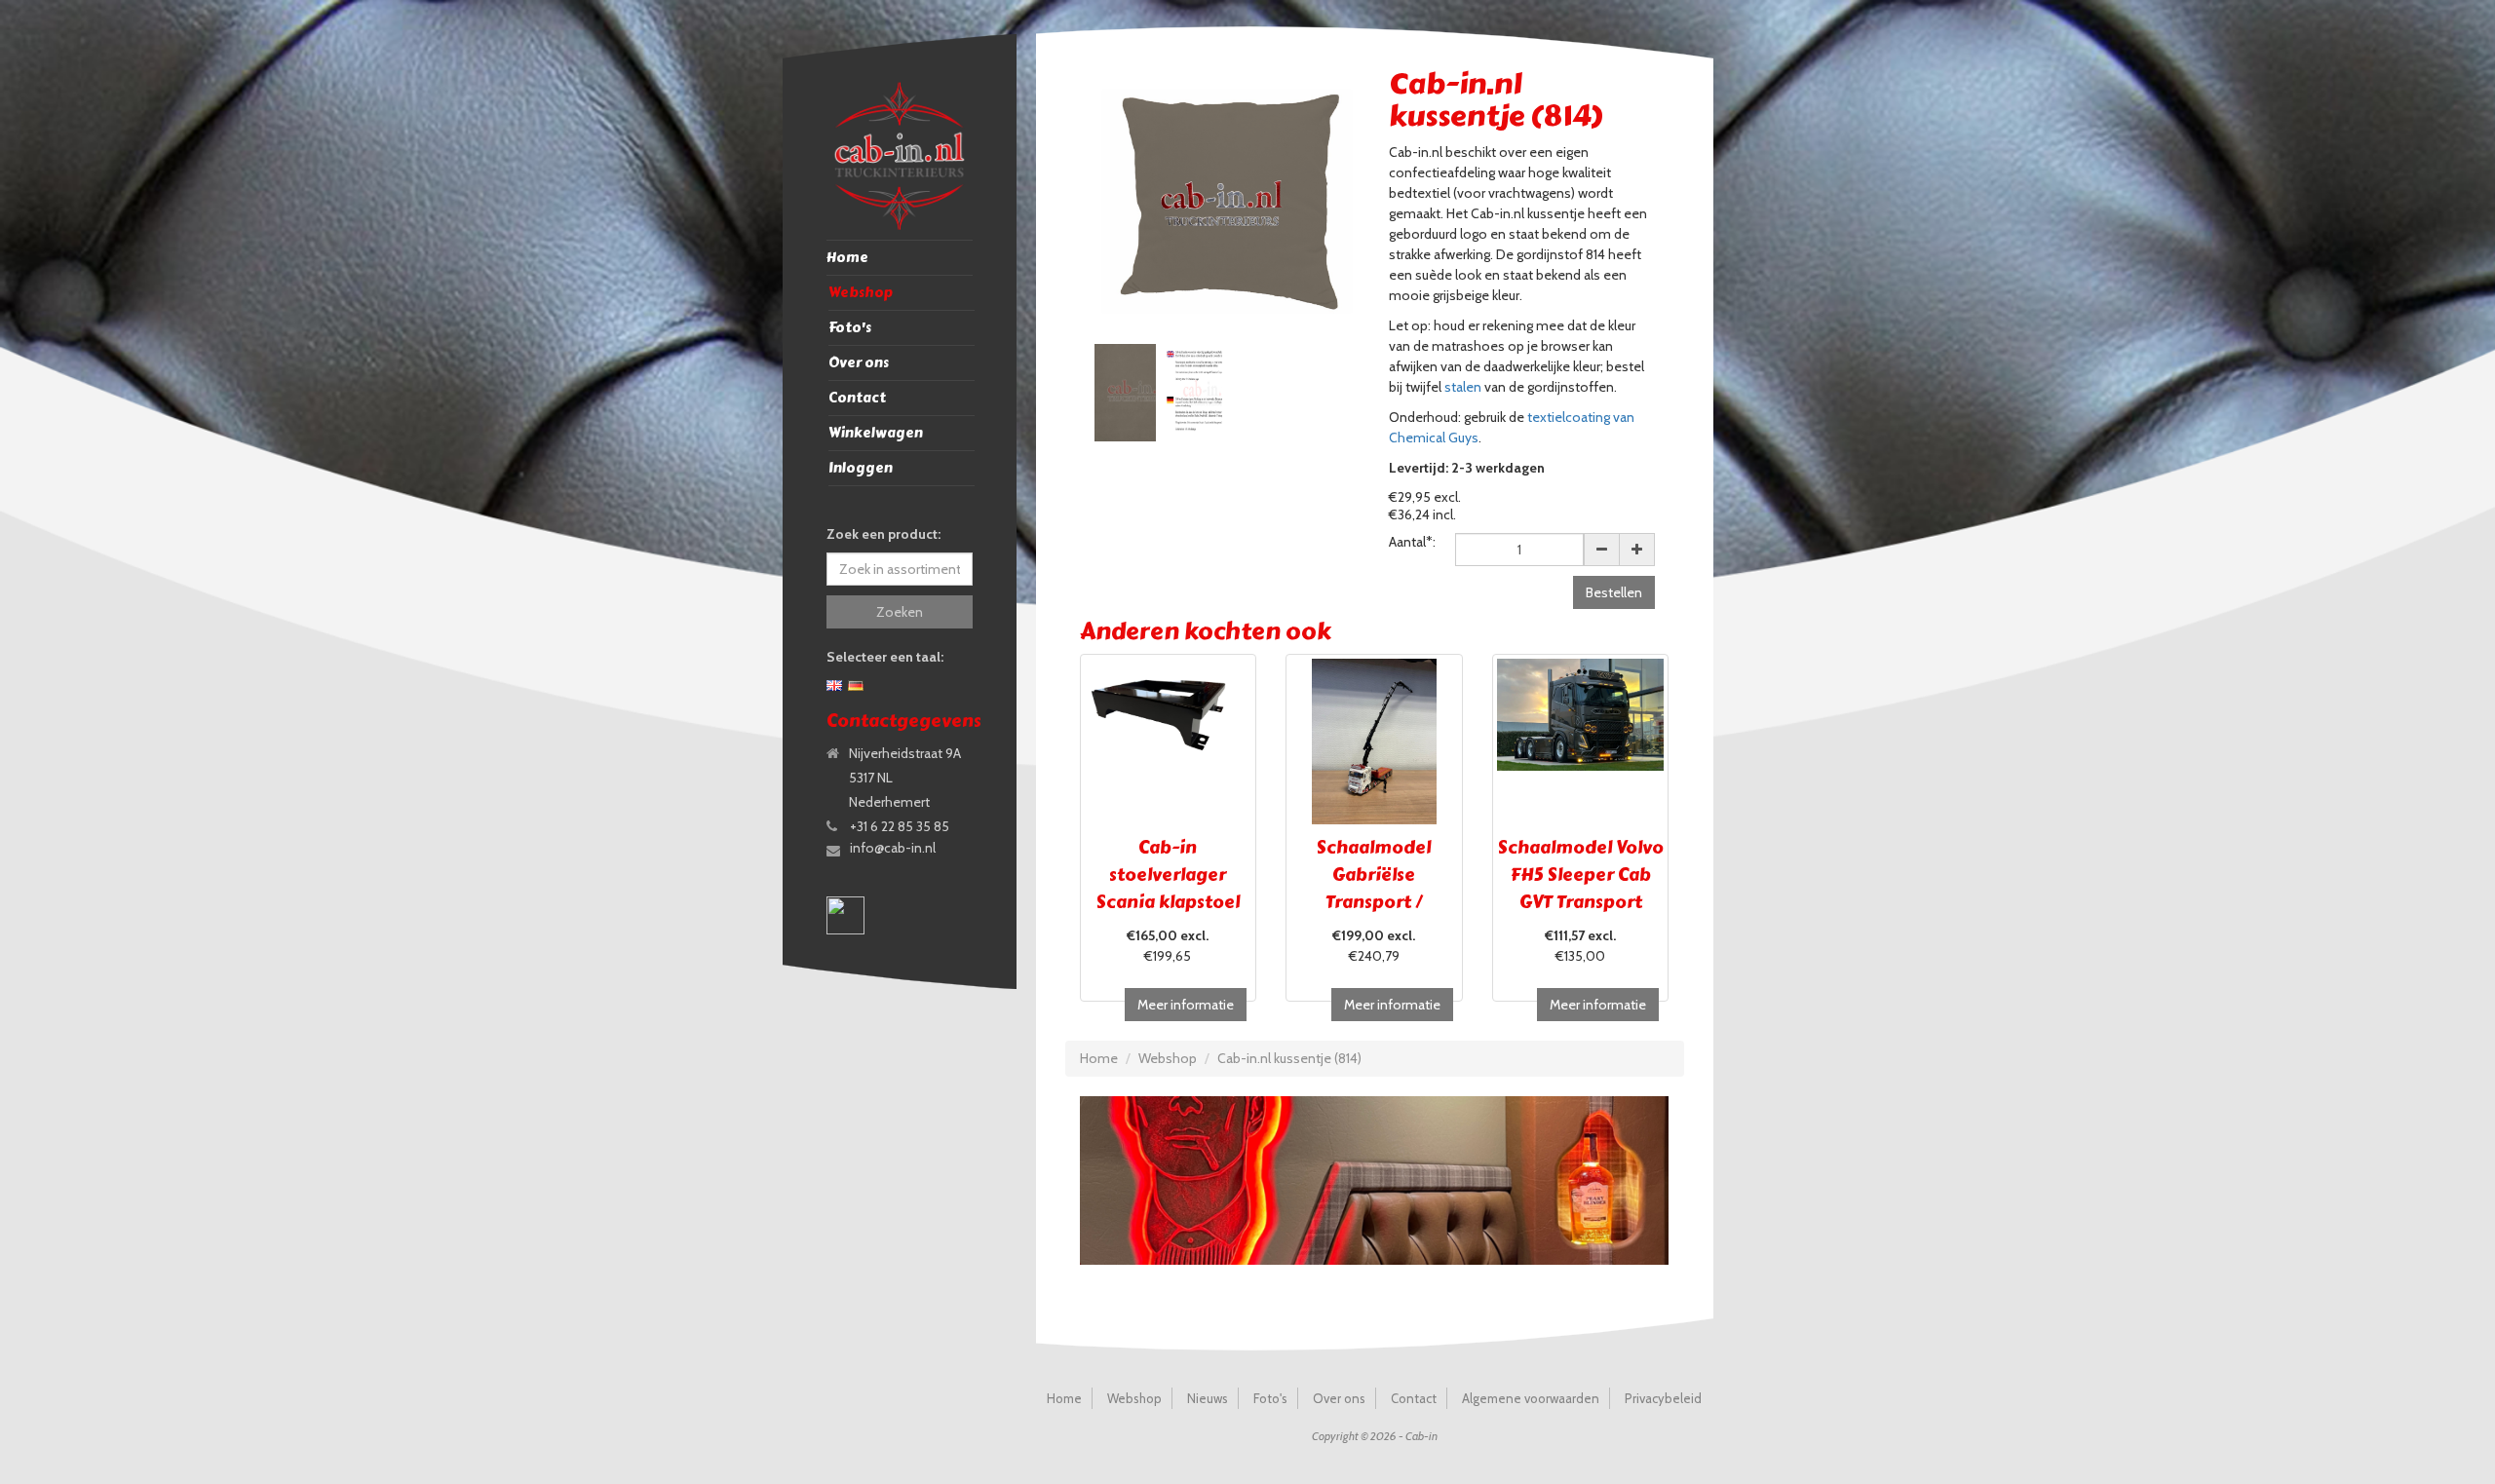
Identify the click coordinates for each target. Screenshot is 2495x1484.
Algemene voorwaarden (1531, 1398)
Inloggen (861, 468)
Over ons (859, 363)
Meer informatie (1186, 1005)
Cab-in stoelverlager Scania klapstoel (1168, 875)
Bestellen (1614, 592)
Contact (857, 398)
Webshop (861, 293)
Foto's (850, 328)
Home (847, 258)
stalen (1463, 387)
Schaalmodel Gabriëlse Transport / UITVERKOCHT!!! (1374, 889)
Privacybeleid (1663, 1398)
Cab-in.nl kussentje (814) (1289, 1058)
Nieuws (1208, 1398)
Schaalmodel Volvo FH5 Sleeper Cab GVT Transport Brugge (1581, 889)
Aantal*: (1412, 542)
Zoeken (900, 612)
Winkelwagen (876, 433)
